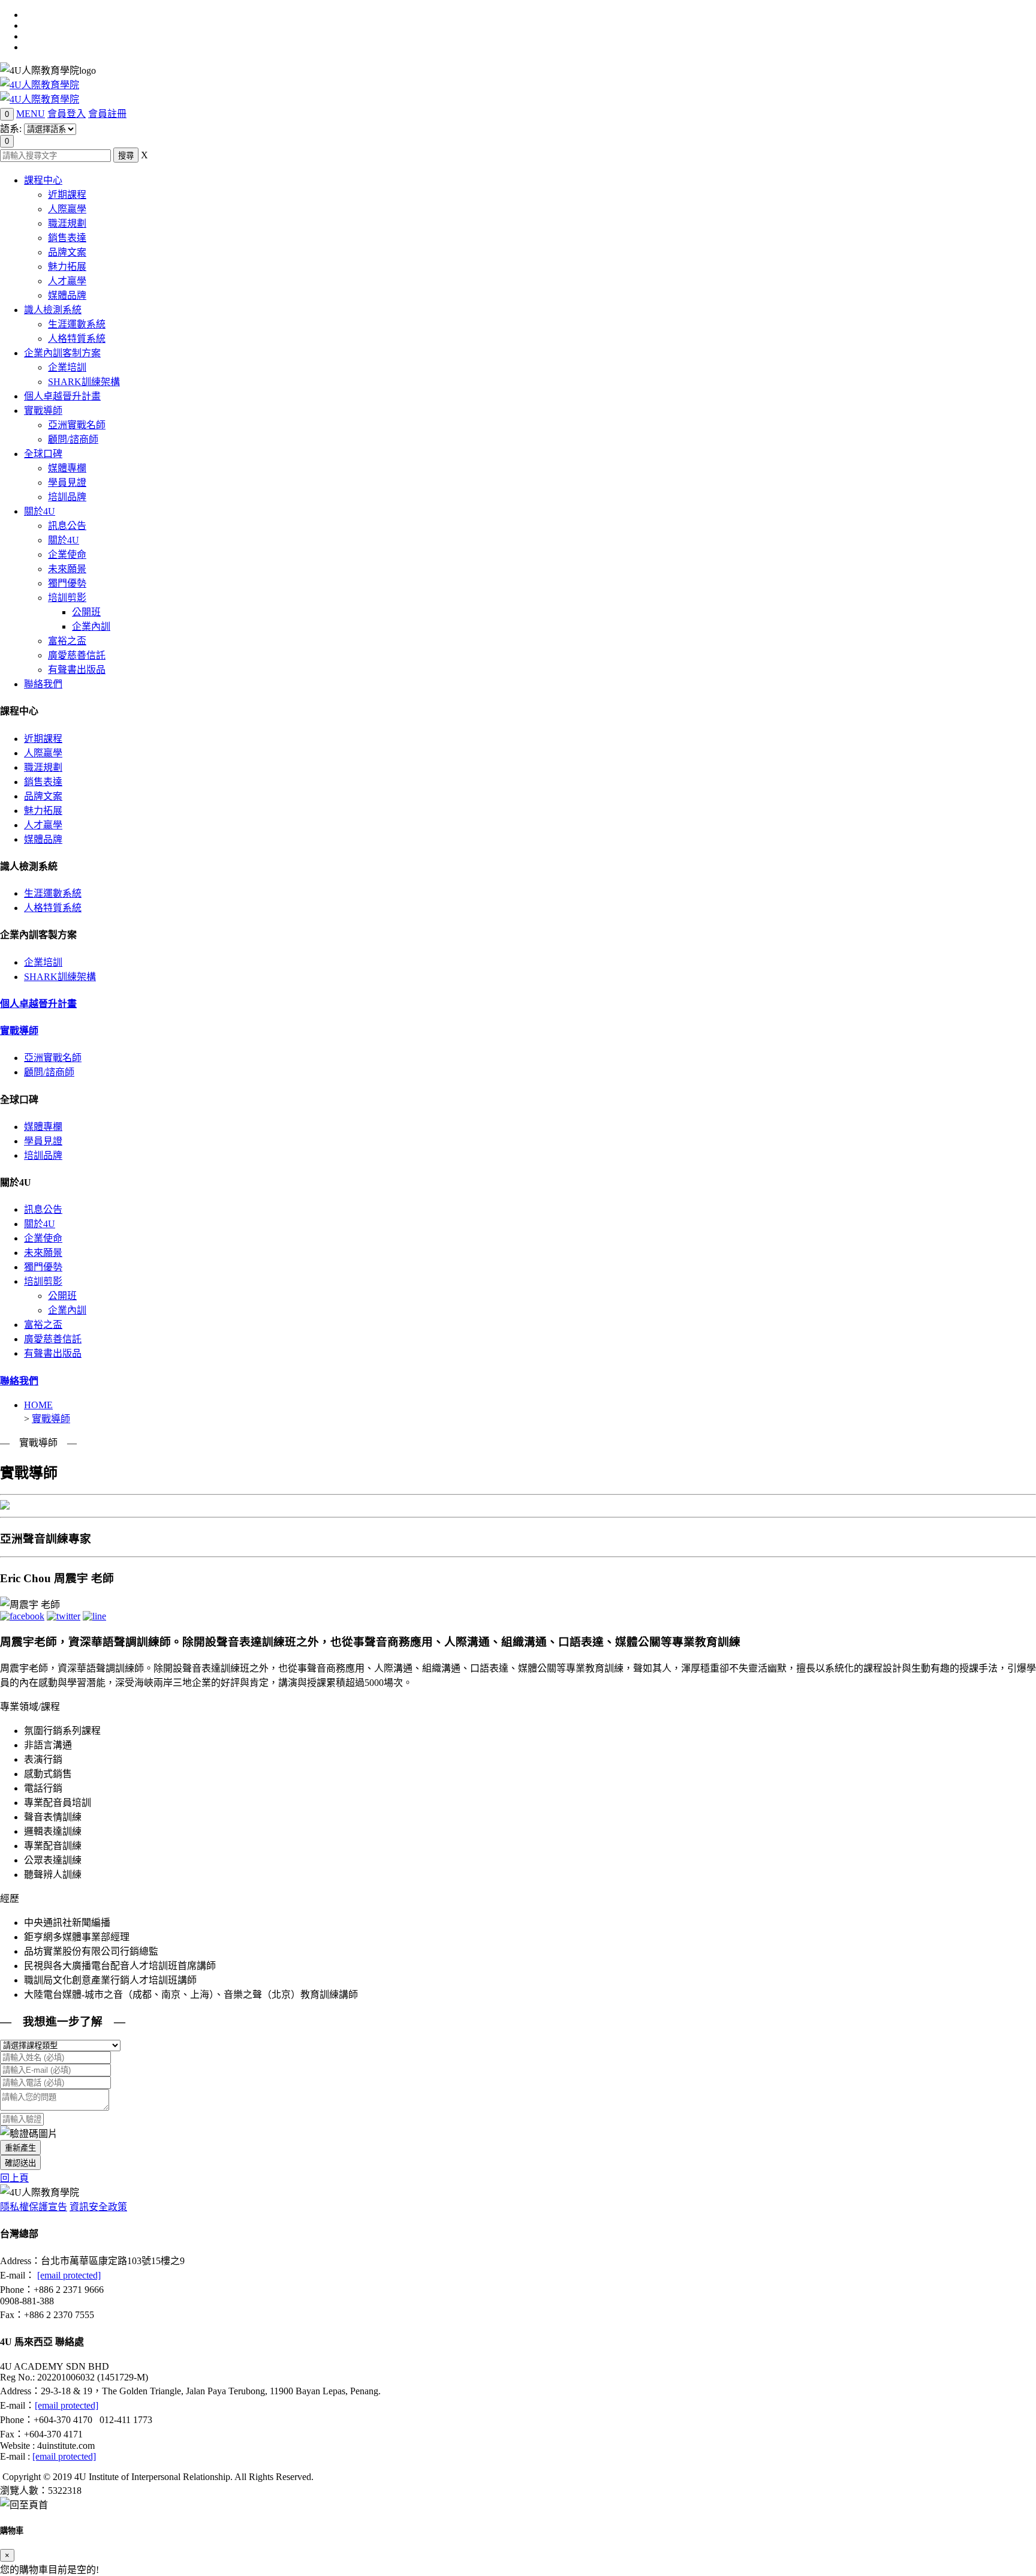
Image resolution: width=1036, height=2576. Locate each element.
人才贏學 (67, 281)
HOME (38, 1405)
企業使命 (67, 554)
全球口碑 (43, 454)
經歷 (10, 1899)
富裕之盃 (67, 641)
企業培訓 (67, 367)
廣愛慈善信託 (77, 655)
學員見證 (67, 483)
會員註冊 (107, 114)
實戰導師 (43, 411)
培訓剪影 (67, 598)
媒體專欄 (67, 468)
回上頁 (14, 2178)
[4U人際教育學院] (40, 85)
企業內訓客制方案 (62, 353)
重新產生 (20, 2148)
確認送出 (20, 2163)
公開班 (86, 612)
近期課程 (67, 195)
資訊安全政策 (98, 2207)
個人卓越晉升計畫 (62, 396)
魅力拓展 (67, 267)
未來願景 (67, 569)
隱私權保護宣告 (34, 2207)
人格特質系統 (77, 339)
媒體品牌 (67, 295)
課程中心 (43, 180)
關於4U (40, 511)
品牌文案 (67, 252)
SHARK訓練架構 (84, 382)
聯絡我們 (43, 684)
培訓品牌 (67, 497)
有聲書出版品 (77, 670)
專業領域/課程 (30, 1707)
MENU (31, 114)
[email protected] (69, 2275)
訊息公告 (67, 526)
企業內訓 (91, 626)
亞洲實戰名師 (77, 425)
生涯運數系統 (77, 324)
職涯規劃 (67, 223)
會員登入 (67, 114)
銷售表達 (67, 238)
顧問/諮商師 (73, 439)
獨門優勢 (67, 583)
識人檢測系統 (53, 310)
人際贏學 (67, 209)
